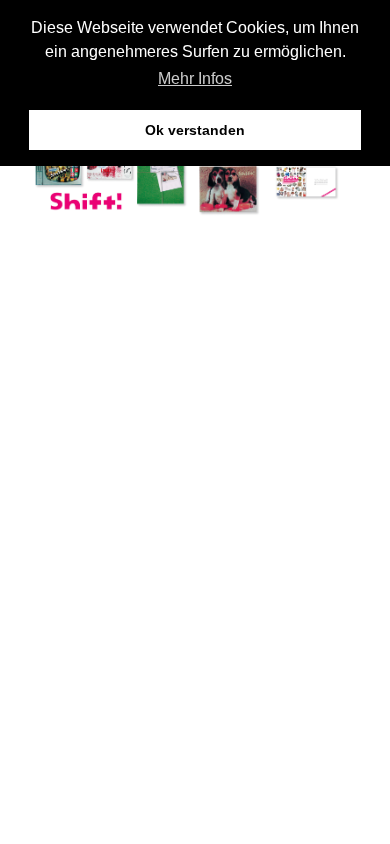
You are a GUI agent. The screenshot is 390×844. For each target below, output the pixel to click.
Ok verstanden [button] (195, 130)
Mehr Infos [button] (195, 78)
